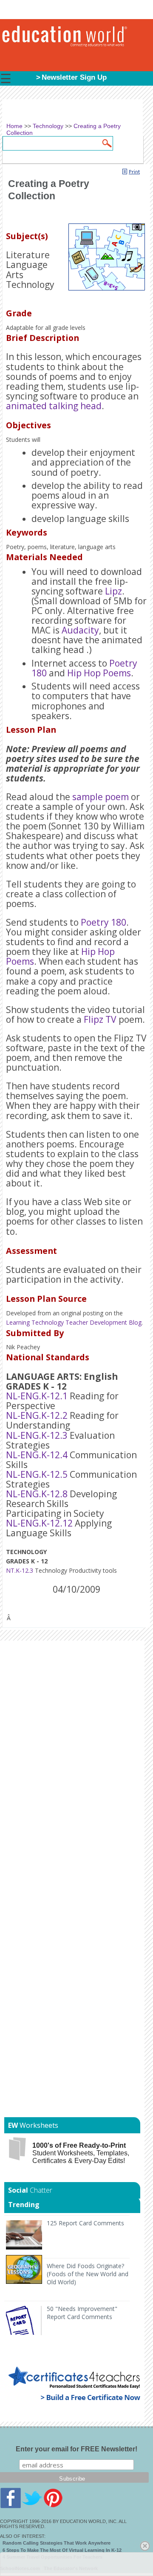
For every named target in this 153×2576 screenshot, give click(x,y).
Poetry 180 (103, 922)
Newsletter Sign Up (74, 77)
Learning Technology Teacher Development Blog (74, 1322)
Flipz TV (100, 1019)
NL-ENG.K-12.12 (39, 1523)
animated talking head (54, 406)
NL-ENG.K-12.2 (37, 1415)
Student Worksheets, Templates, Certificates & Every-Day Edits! (81, 2153)
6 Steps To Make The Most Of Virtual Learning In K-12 (62, 2550)
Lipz (113, 591)
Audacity (80, 630)
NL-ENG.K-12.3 (37, 1435)
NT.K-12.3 (20, 1570)
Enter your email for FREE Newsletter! (76, 2449)
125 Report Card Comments (85, 2223)
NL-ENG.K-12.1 (37, 1396)
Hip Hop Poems (99, 673)
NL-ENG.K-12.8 (37, 1494)
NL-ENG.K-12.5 (37, 1474)
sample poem (101, 797)
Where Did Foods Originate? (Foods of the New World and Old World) (88, 2274)
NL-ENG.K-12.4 (37, 1455)
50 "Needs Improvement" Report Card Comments (82, 2313)
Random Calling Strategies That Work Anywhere (57, 2543)
